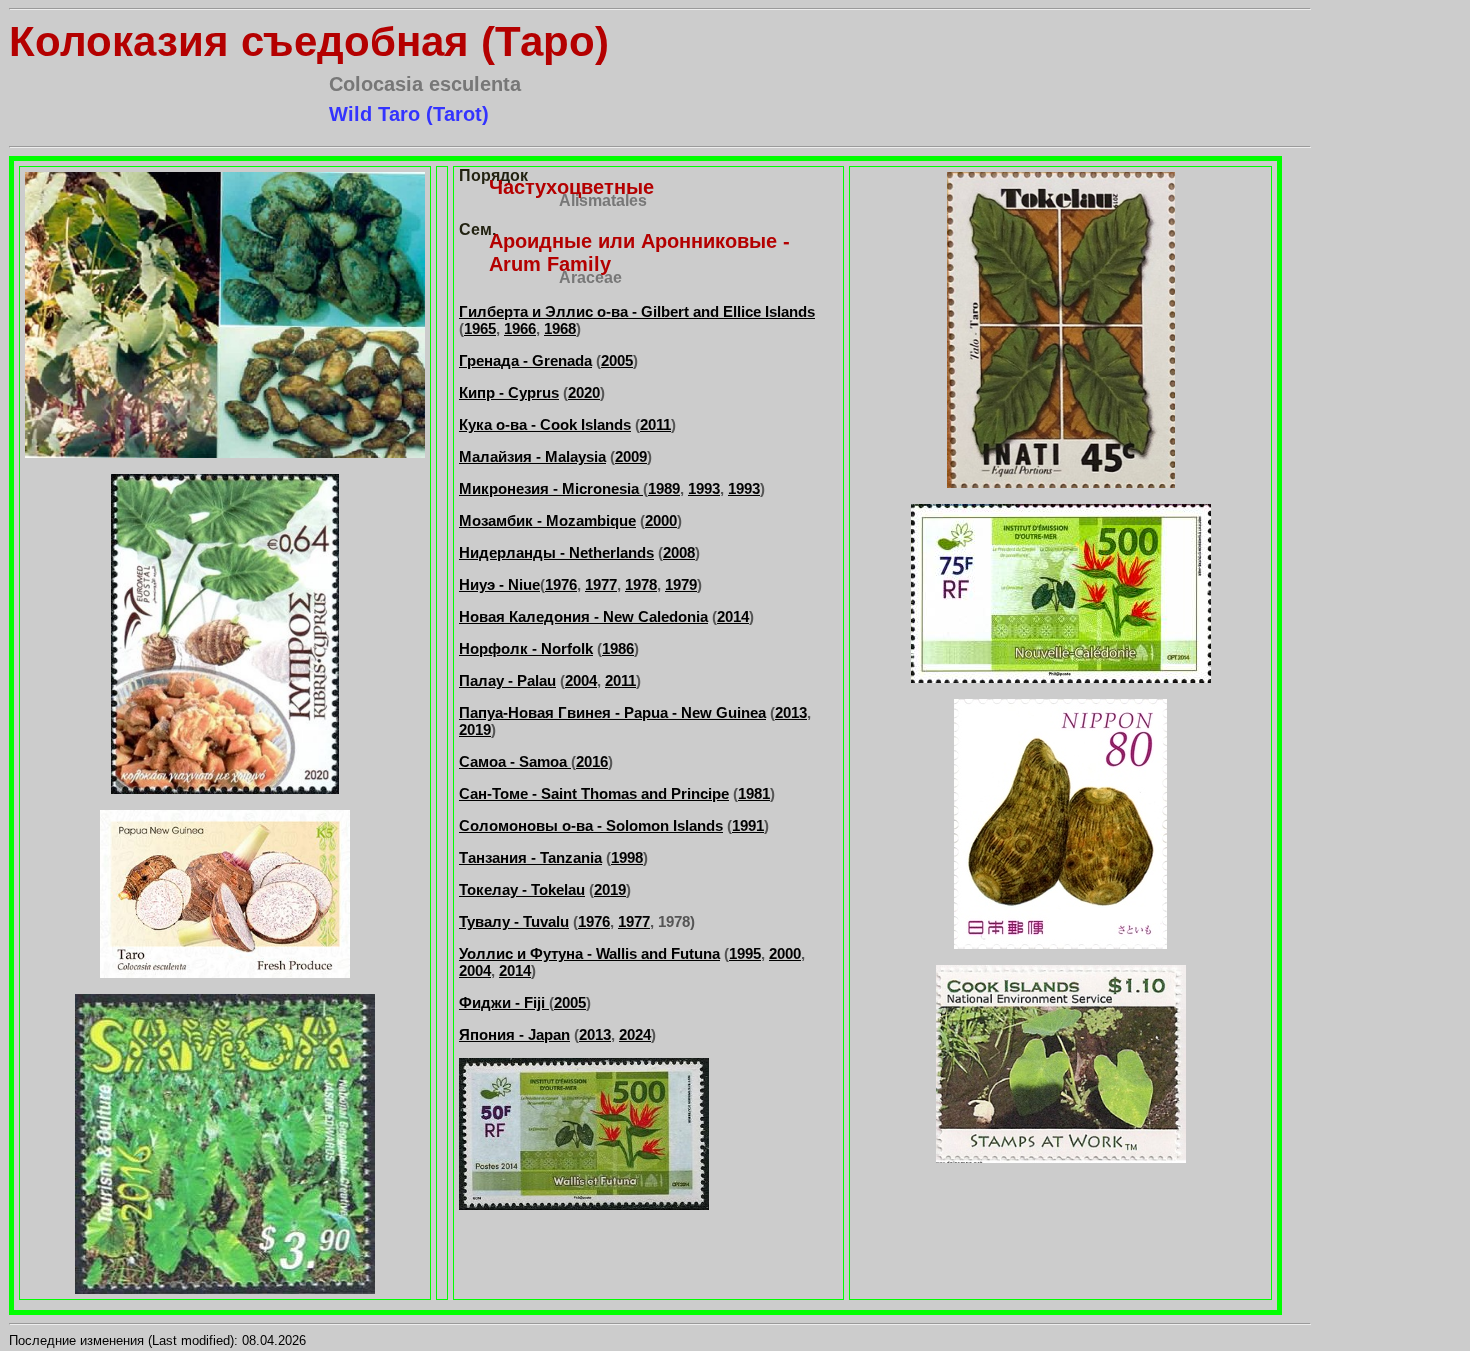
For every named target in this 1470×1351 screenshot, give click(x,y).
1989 (664, 488)
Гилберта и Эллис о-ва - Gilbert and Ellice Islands (637, 311)
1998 (627, 857)
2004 (581, 680)
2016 (592, 761)
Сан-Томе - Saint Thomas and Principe (594, 793)
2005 (617, 360)
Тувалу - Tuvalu (514, 921)
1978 (641, 584)
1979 (681, 584)
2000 (661, 520)
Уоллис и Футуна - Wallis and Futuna (589, 953)
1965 (480, 328)
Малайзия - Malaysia (532, 456)
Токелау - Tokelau (522, 889)
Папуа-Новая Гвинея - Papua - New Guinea (612, 712)
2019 (475, 729)
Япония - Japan (514, 1034)
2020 (584, 392)
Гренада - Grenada (525, 360)
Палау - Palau (507, 680)
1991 (748, 825)
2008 (679, 552)
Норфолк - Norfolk (526, 648)
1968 (560, 328)
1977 (601, 584)
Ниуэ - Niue (499, 584)
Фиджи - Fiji (504, 1002)
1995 (745, 953)
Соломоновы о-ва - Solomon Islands (591, 825)
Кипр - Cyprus (509, 392)
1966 (520, 328)
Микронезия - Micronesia (551, 488)
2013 (791, 712)
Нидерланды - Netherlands (556, 552)
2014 (733, 616)
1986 (618, 648)
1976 (561, 584)
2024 (635, 1034)
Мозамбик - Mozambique (547, 520)
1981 (754, 793)
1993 (704, 488)
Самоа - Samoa (515, 761)
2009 (631, 456)
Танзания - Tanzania (530, 857)
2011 (655, 424)
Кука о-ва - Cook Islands (545, 424)
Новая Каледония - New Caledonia (583, 616)
